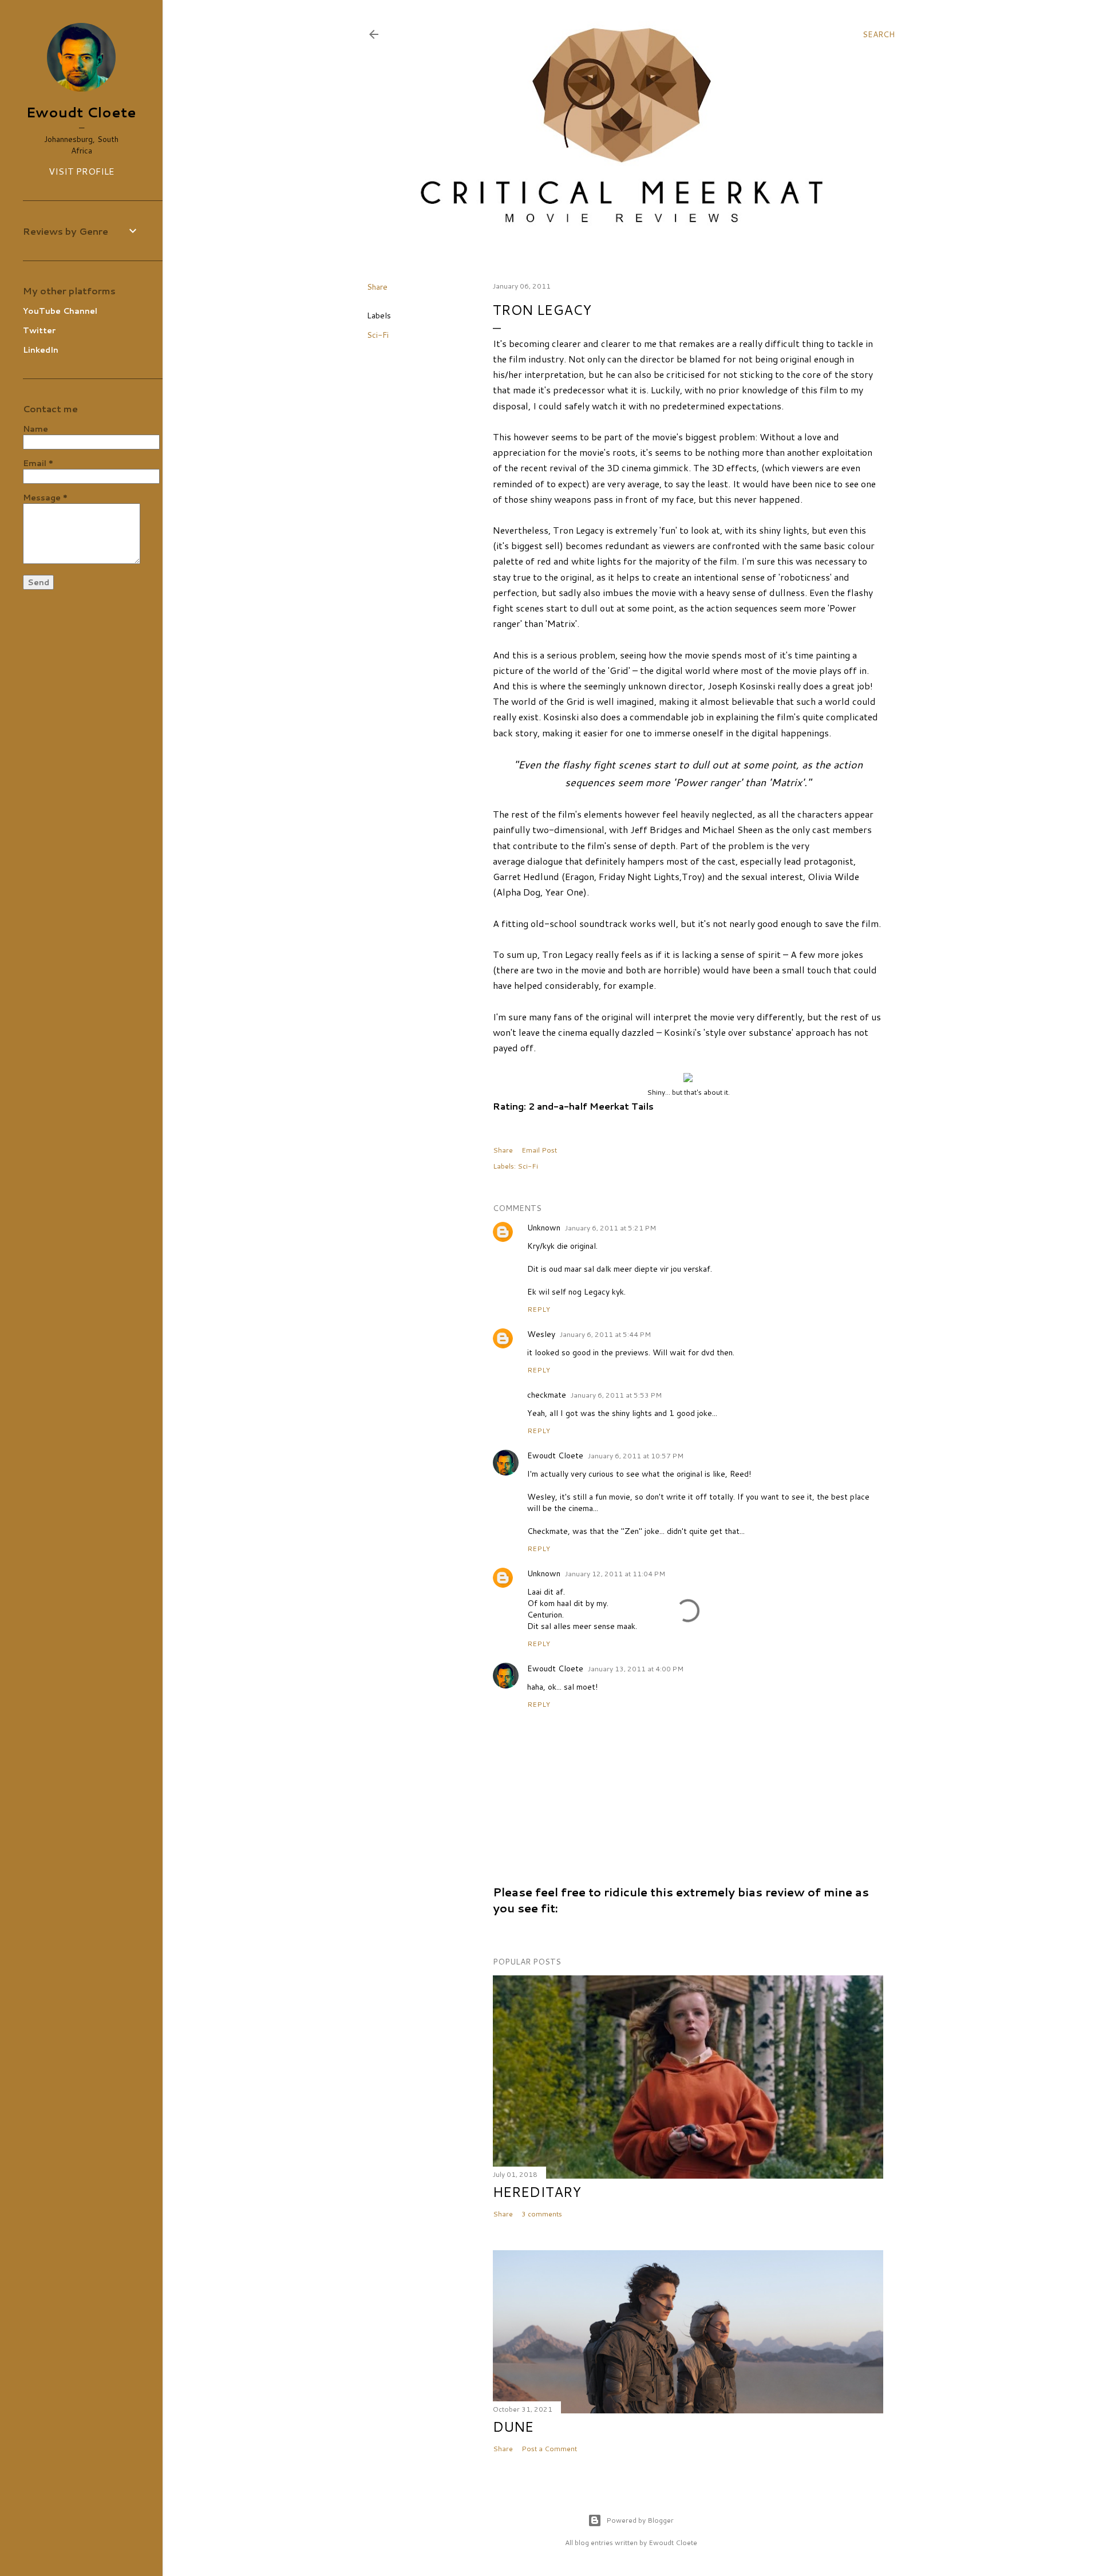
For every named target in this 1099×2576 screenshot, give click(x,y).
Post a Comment (549, 2449)
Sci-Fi (378, 335)
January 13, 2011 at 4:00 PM (636, 1669)
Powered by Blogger (640, 2520)
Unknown (544, 1228)
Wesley (541, 1334)
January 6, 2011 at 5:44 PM (605, 1334)
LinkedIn (41, 350)
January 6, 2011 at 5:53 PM (616, 1395)
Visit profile (81, 171)
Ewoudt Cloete (555, 1455)
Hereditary (537, 2192)
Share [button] (377, 287)
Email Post (539, 1150)
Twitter (39, 330)
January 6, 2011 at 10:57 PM (636, 1456)
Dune (513, 2427)
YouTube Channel (60, 311)
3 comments (542, 2214)
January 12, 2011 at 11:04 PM (615, 1574)
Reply (539, 1309)
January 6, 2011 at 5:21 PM (610, 1228)
